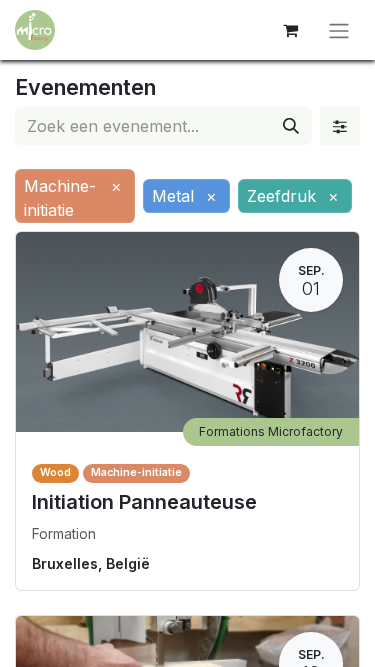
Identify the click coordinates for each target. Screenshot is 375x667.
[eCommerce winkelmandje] (290, 30)
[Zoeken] (291, 126)
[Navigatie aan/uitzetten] (339, 30)
